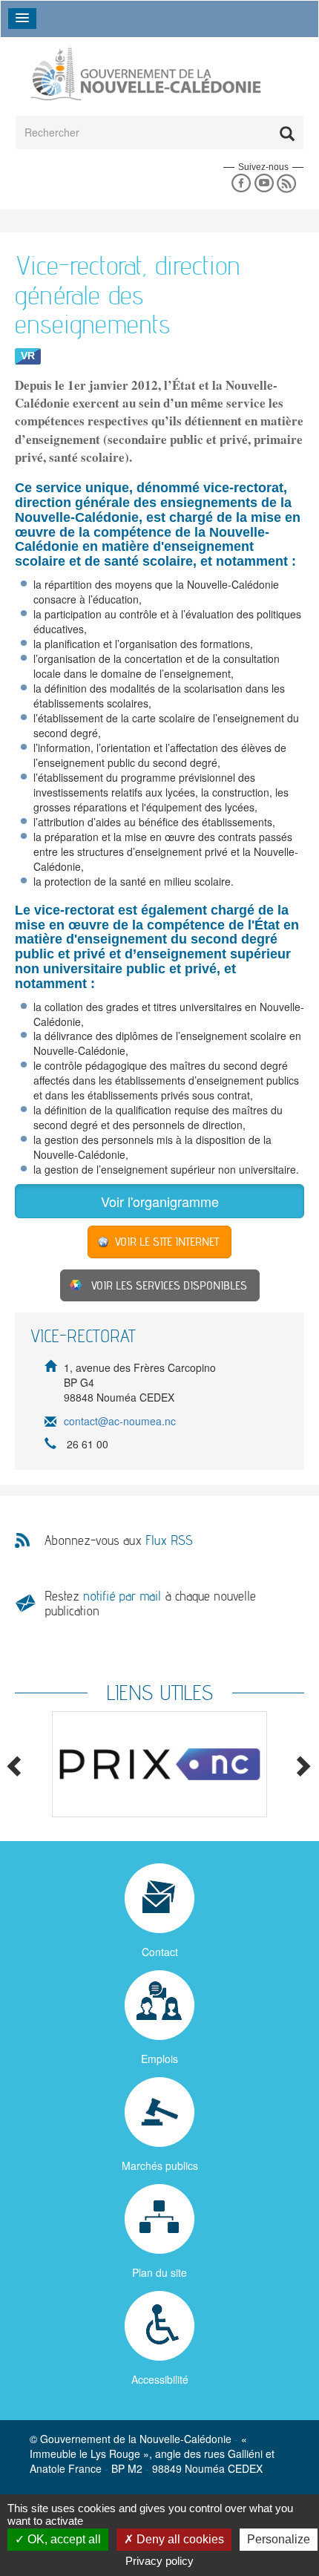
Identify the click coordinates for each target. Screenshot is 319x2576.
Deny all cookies (179, 2539)
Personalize (279, 2539)
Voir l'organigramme (160, 1201)
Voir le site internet (167, 1242)
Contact (160, 1952)
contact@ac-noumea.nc (120, 1422)
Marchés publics (160, 2165)
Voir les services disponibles (169, 1285)
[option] (159, 1764)
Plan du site (159, 2272)
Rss (287, 184)
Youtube (264, 184)
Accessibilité (160, 2379)
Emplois (159, 2059)
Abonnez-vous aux (119, 1540)
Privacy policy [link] (159, 2561)
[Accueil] (145, 73)
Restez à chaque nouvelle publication (150, 1603)
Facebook (241, 184)
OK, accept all (63, 2539)
